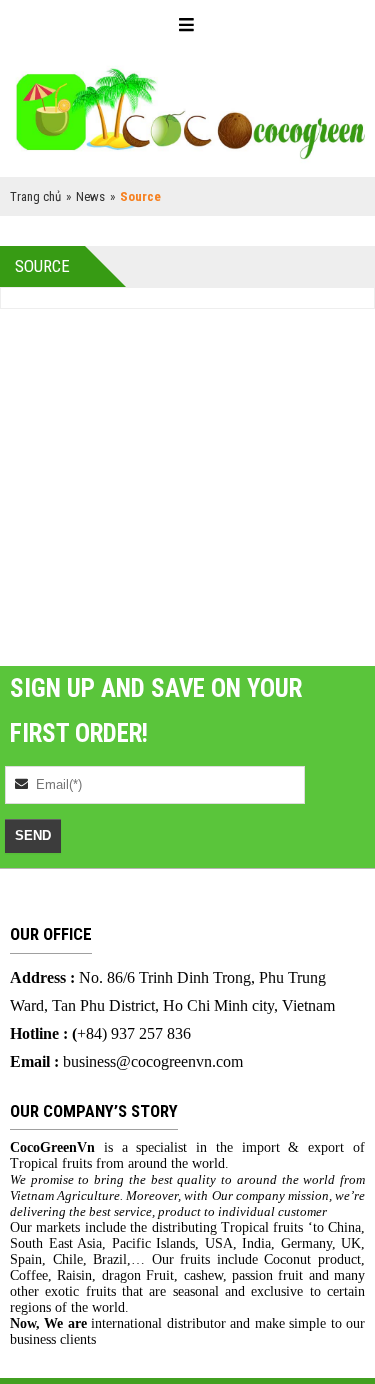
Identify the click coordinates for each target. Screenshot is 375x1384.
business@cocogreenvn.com (153, 1061)
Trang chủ (35, 196)
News (90, 196)
